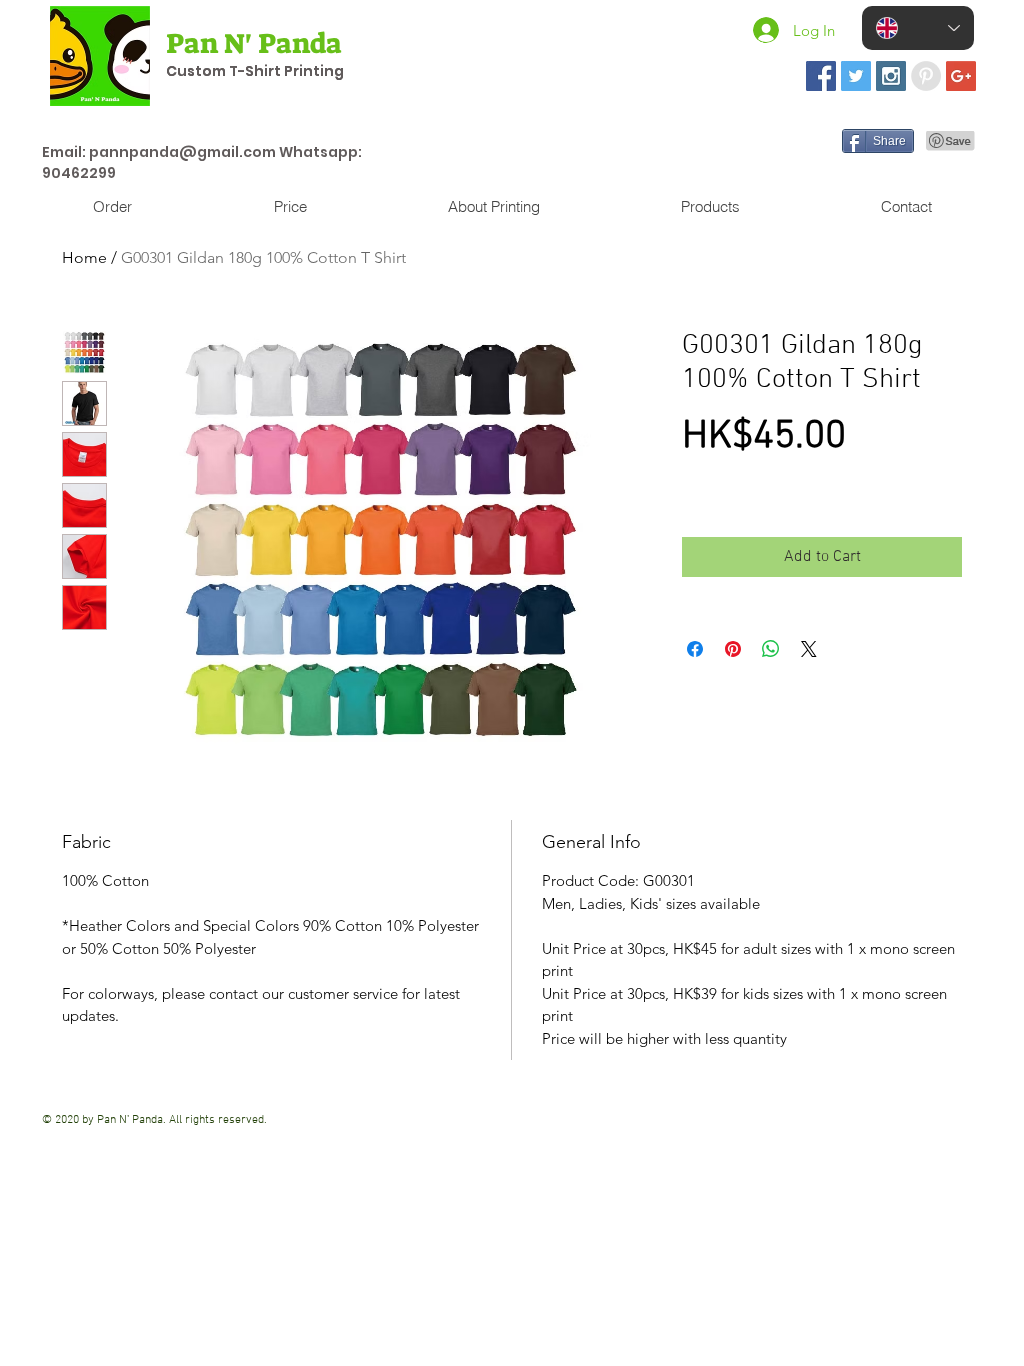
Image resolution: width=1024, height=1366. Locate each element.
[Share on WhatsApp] (771, 649)
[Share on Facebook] (695, 649)
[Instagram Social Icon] (891, 76)
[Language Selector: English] (918, 28)
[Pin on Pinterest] (733, 649)
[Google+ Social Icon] (961, 76)
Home (84, 257)
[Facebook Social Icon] (821, 76)
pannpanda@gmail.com (182, 152)
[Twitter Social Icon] (856, 76)
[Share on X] (809, 649)
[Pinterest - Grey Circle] (926, 76)
